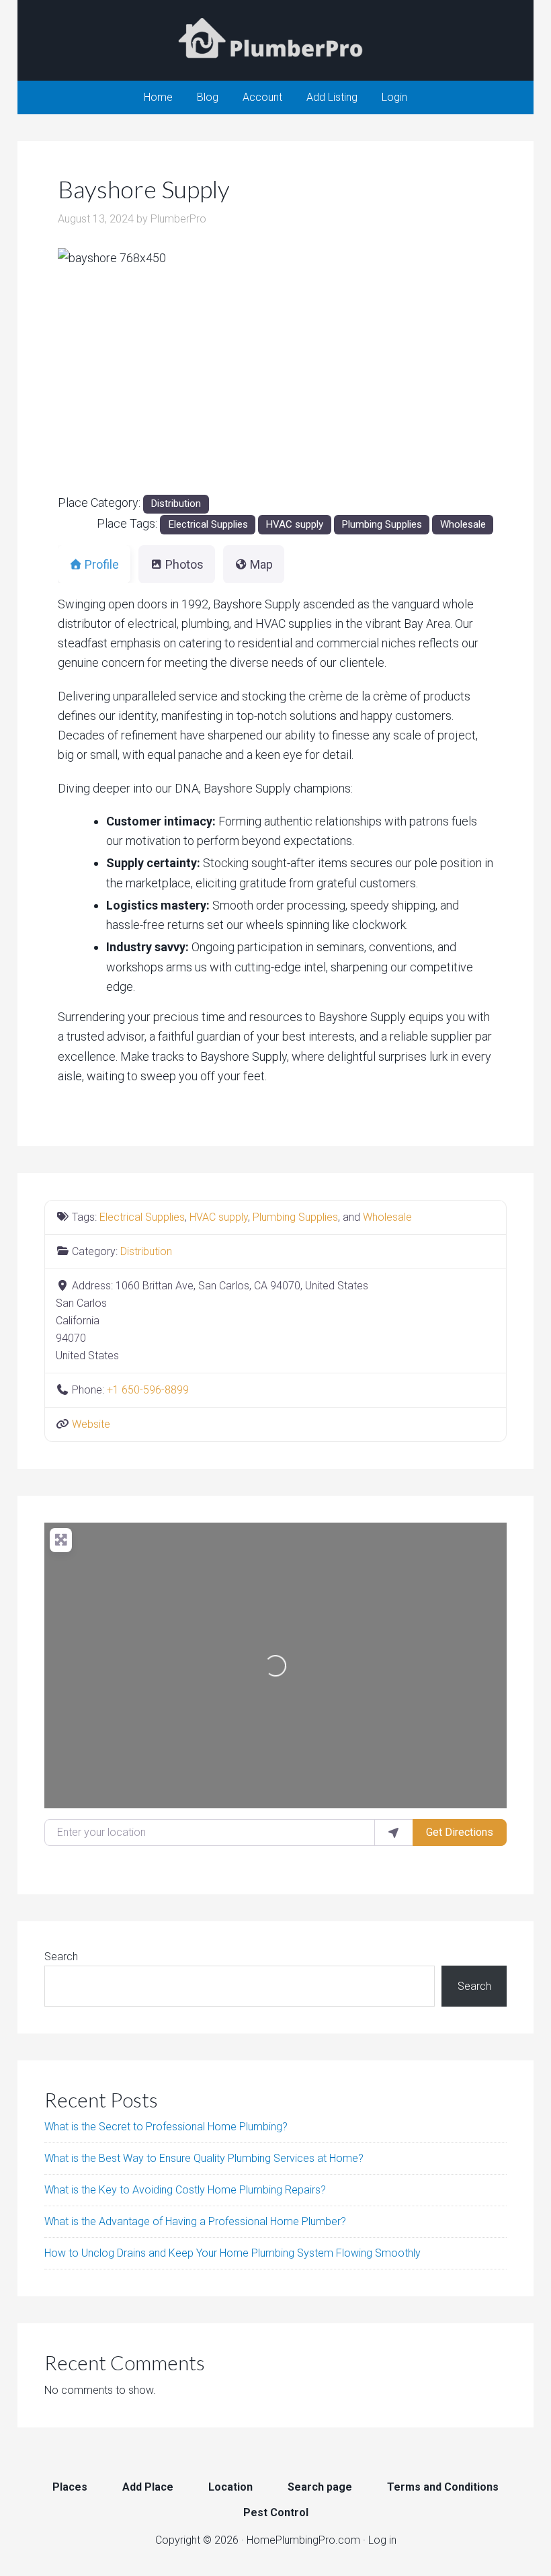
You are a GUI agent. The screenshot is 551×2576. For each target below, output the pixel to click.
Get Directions (460, 1832)
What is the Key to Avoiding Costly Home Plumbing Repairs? (185, 2190)
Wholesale (463, 524)
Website (91, 1424)
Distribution (176, 504)
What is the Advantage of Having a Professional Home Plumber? (195, 2221)
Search (61, 1957)
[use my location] (394, 1833)
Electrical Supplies (208, 524)
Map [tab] (261, 564)
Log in (382, 2540)
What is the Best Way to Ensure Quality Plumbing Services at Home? (204, 2158)
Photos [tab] (184, 564)
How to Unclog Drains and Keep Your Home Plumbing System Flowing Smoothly (232, 2253)
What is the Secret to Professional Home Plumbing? (166, 2127)
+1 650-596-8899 (148, 1390)
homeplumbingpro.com (275, 40)
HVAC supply (294, 524)
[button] (90, 371)
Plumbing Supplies (382, 524)
